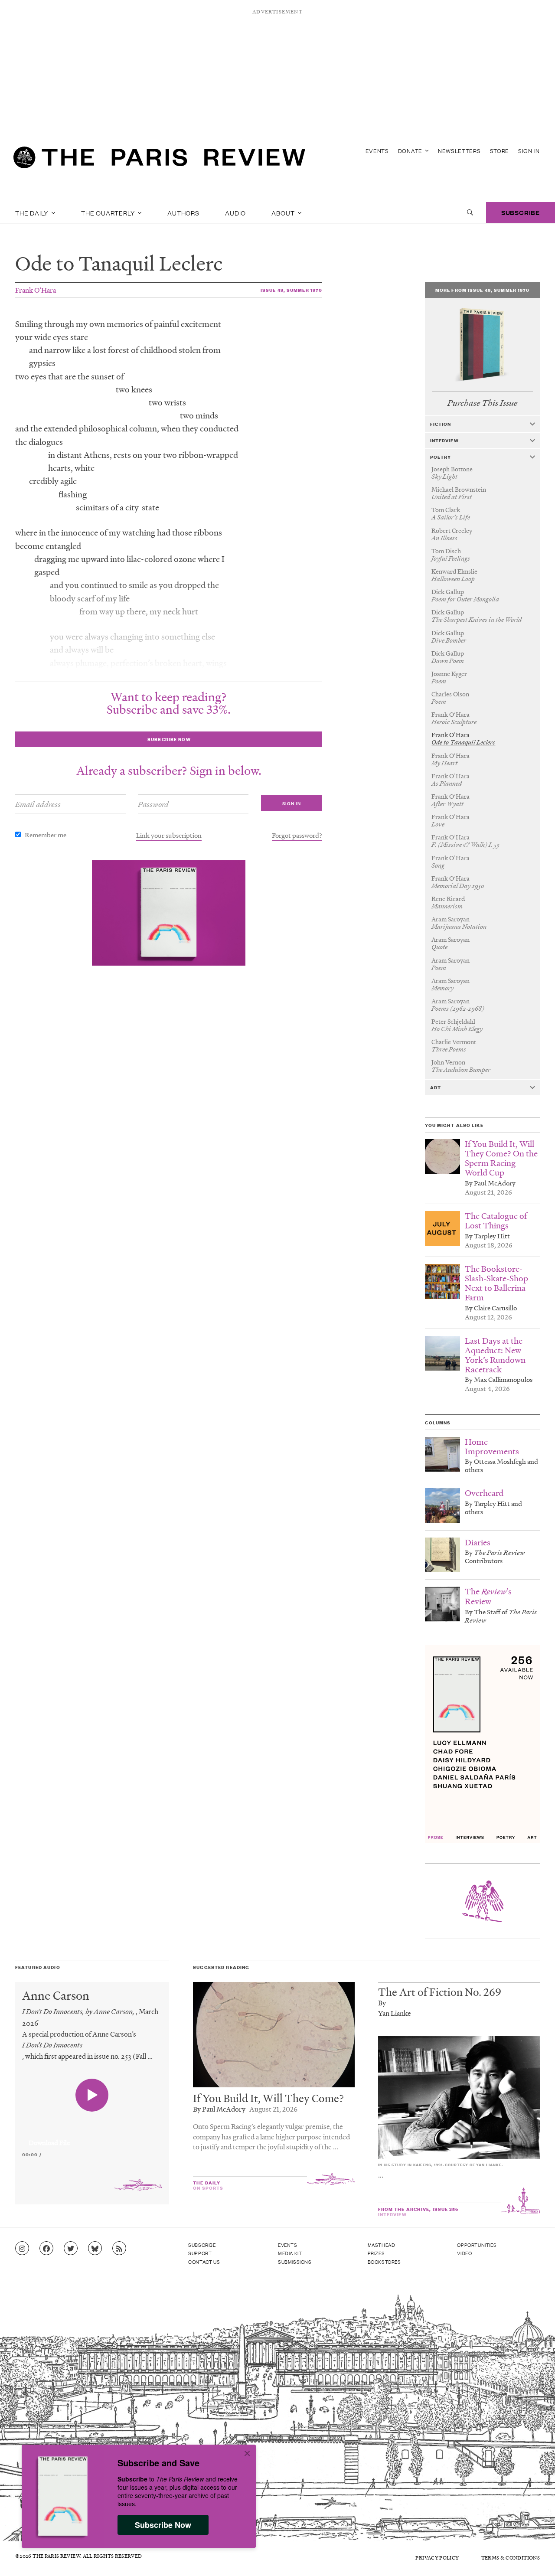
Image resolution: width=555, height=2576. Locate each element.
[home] (159, 160)
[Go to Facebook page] (46, 2249)
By (382, 2003)
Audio (235, 212)
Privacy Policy (437, 2558)
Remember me (46, 835)
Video (464, 2253)
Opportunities (477, 2245)
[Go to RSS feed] (119, 2249)
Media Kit (290, 2253)
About (284, 212)
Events (377, 151)
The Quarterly (109, 212)
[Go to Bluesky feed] (95, 2249)
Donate (411, 151)
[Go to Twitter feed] (71, 2249)
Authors (183, 212)
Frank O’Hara (36, 290)
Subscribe (521, 212)
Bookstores (384, 2262)
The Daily (33, 212)
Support (200, 2253)
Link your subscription (169, 835)
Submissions (295, 2262)
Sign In (529, 151)
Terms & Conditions (511, 2558)
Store (500, 151)
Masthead (382, 2245)
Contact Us (204, 2262)
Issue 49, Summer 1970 (292, 290)
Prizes (376, 2253)
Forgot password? (297, 835)
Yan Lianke (395, 2013)
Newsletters (459, 151)
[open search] (470, 212)
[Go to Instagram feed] (22, 2249)
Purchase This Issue (482, 403)
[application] (92, 2138)
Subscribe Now (163, 2525)
